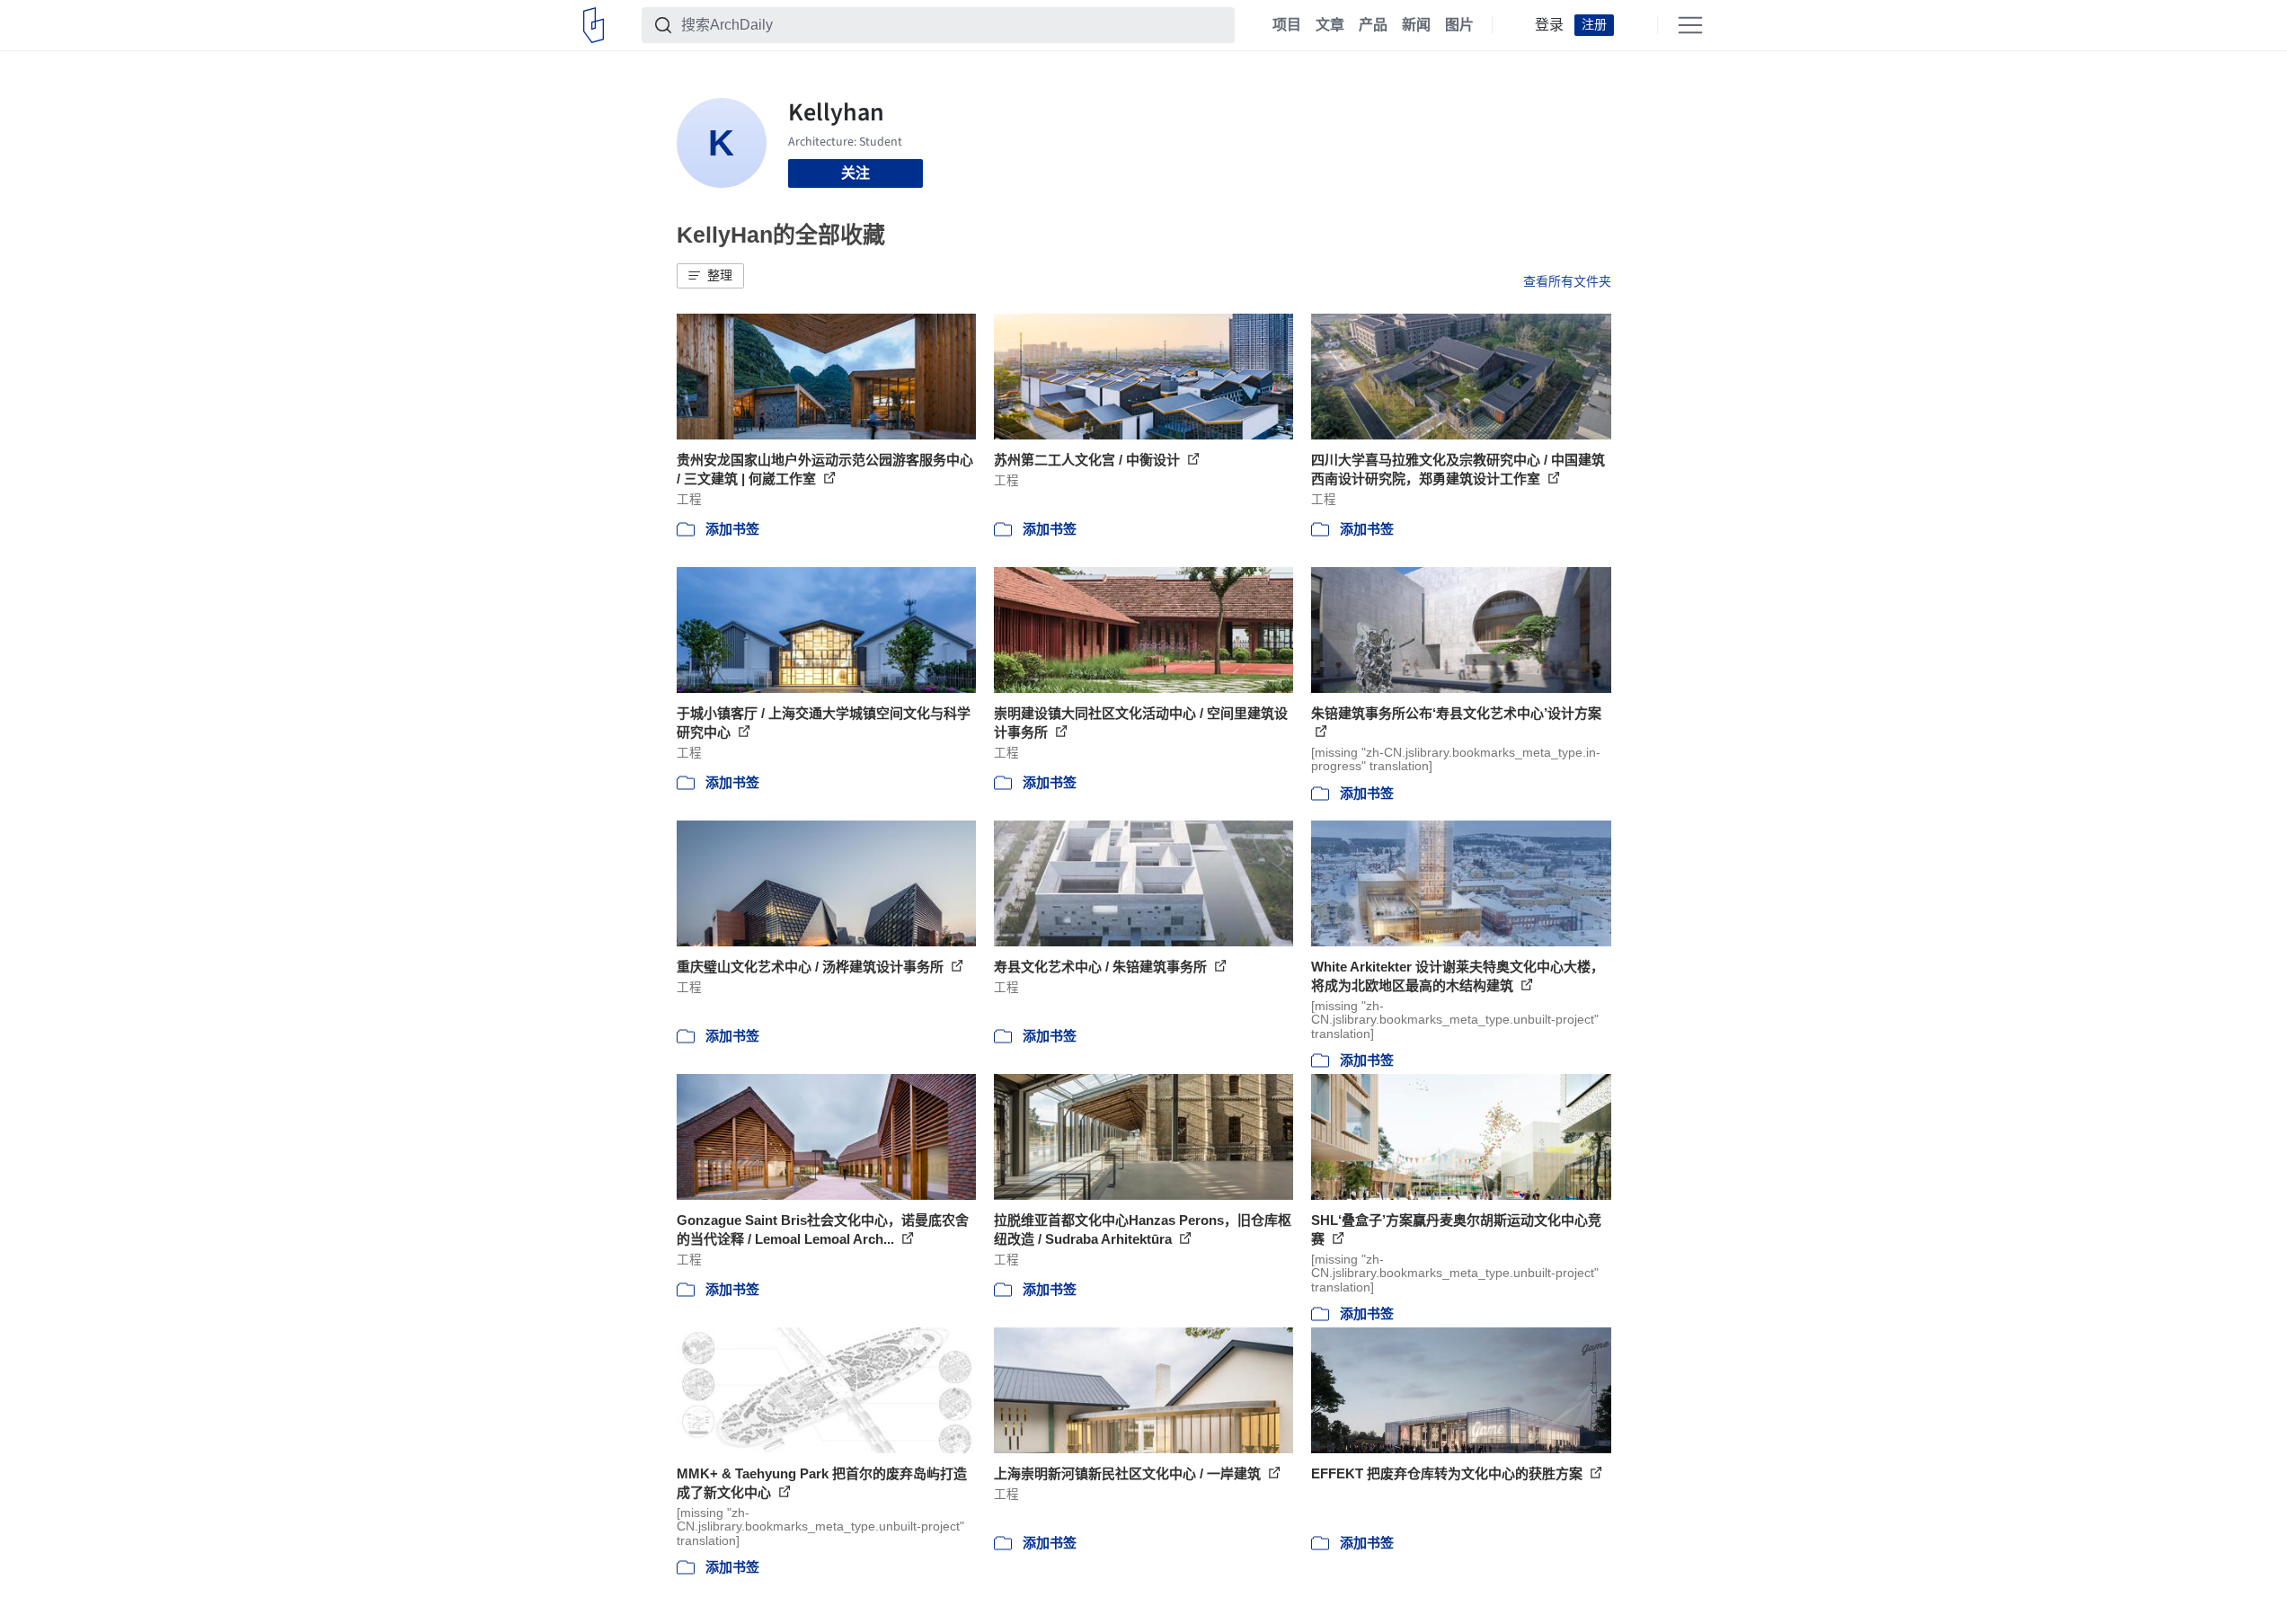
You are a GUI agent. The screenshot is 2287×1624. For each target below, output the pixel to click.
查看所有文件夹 (1567, 281)
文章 (1330, 25)
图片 (1459, 25)
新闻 (1416, 25)
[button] (710, 276)
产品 (1373, 25)
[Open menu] (1690, 25)
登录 (1549, 25)
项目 (1287, 25)
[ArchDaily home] (594, 25)
